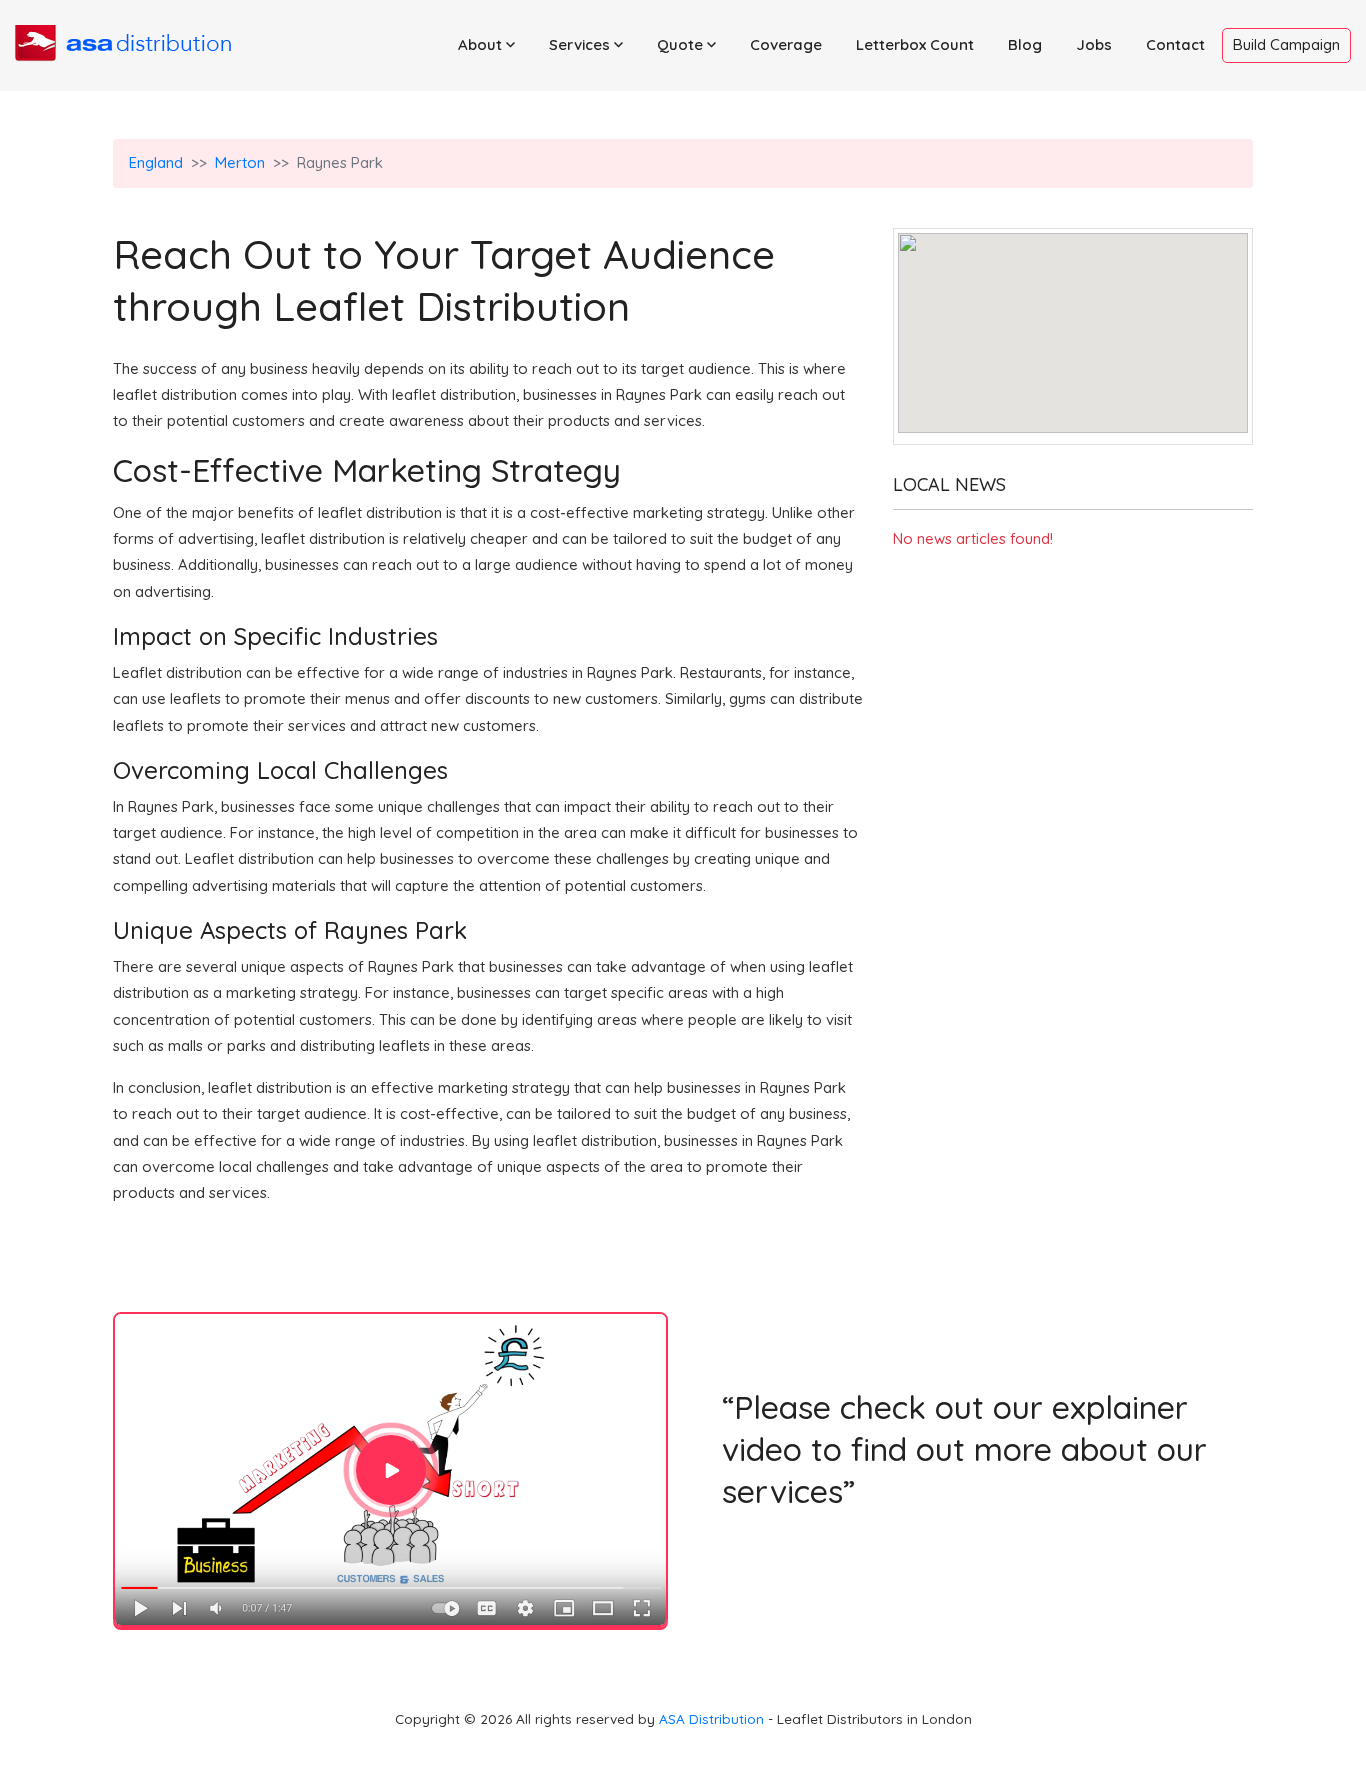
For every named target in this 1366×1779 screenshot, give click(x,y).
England (156, 162)
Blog (1025, 44)
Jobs (1094, 44)
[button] (486, 45)
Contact (1175, 44)
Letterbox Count (915, 44)
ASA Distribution (713, 1718)
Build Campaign (1286, 44)
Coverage (786, 44)
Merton (240, 162)
